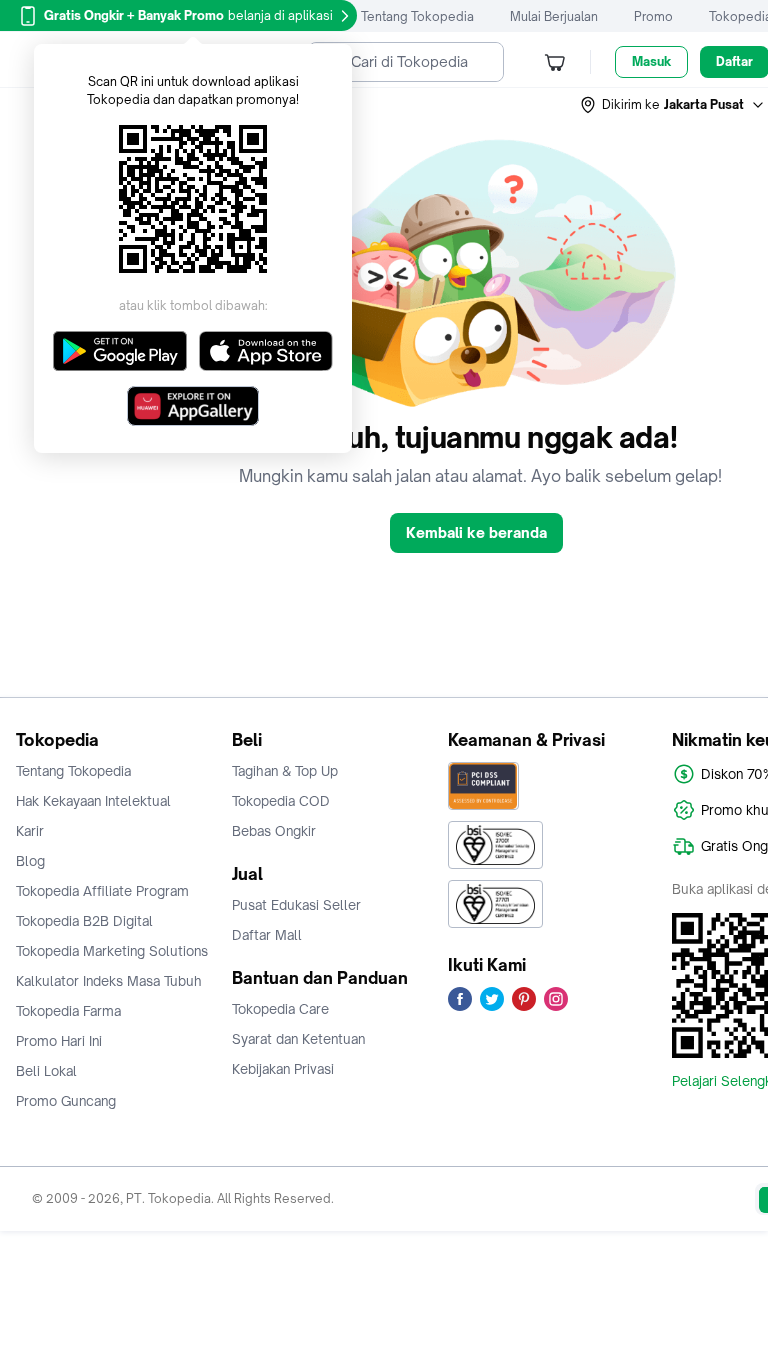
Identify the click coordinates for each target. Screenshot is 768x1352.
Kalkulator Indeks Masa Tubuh (109, 981)
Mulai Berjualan (554, 16)
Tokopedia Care (280, 1009)
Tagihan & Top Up (285, 771)
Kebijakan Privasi (283, 1069)
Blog (30, 861)
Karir (30, 831)
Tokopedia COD (281, 801)
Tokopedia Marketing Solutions (112, 951)
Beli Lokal (46, 1071)
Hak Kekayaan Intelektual (93, 801)
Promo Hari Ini (59, 1041)
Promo (653, 16)
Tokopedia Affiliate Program (102, 891)
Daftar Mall (267, 935)
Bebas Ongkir (274, 831)
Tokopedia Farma (68, 1011)
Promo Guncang (66, 1101)
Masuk (651, 61)
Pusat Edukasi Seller (296, 905)
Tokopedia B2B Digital (84, 921)
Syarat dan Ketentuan (298, 1039)
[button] (673, 105)
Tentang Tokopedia (417, 16)
